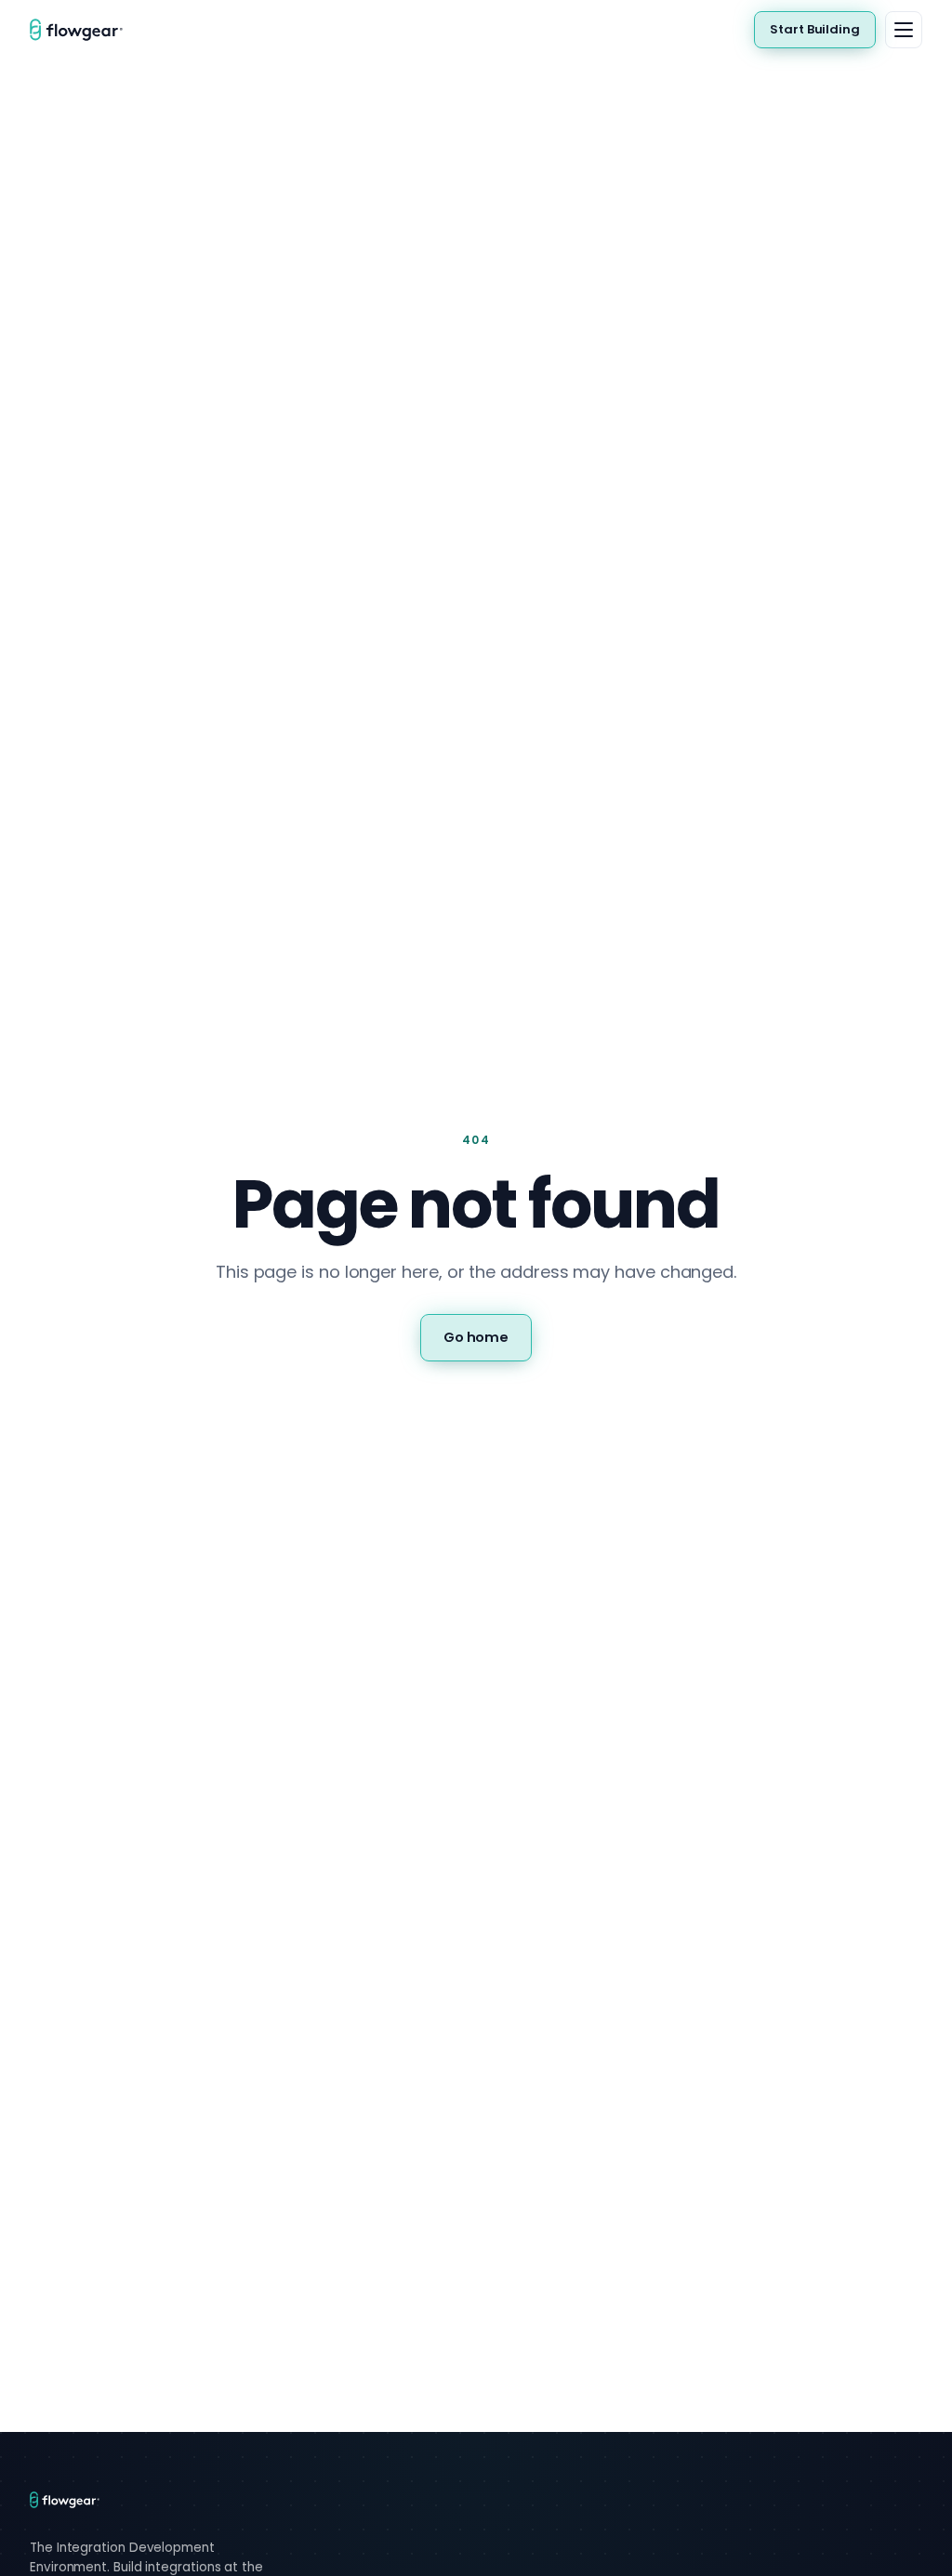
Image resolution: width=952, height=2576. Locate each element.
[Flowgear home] (84, 30)
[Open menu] (904, 30)
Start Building (815, 29)
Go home (476, 1337)
